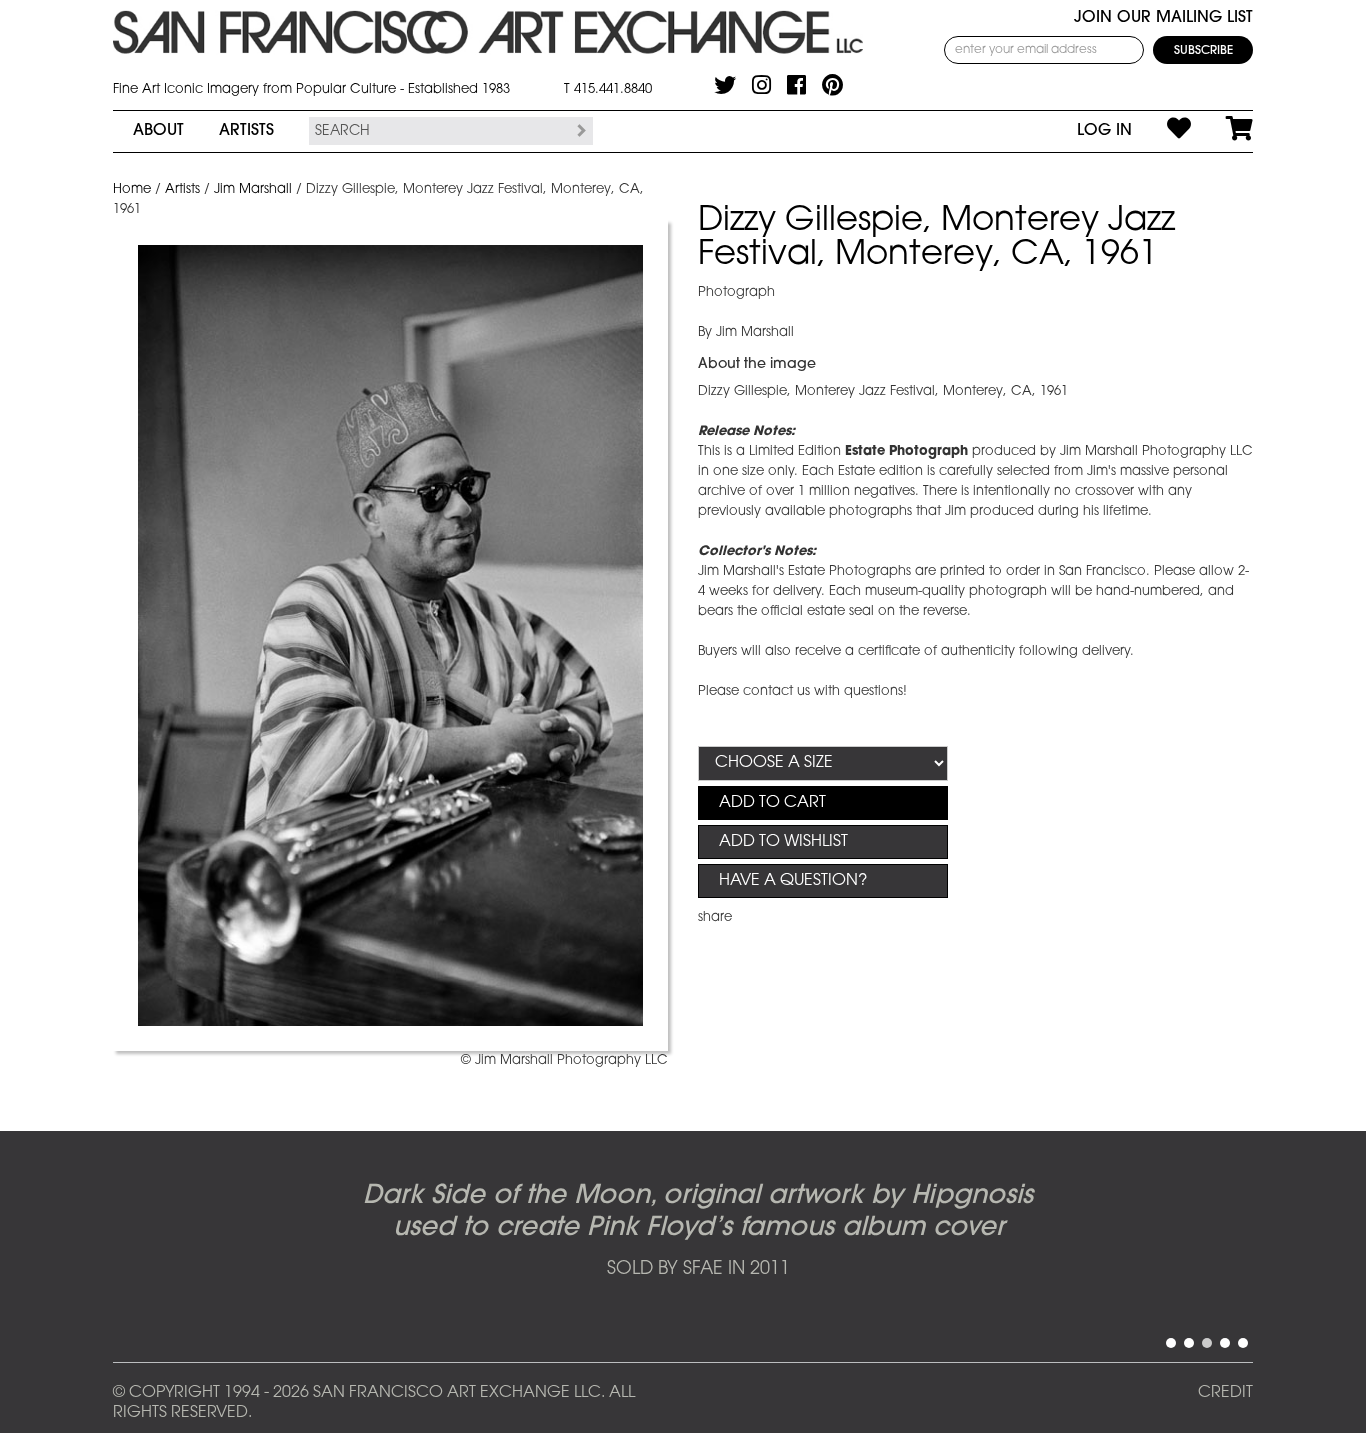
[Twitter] (725, 85)
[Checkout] (1222, 131)
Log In (1104, 131)
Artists (246, 131)
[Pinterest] (832, 85)
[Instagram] (761, 85)
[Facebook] (796, 85)
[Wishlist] (1161, 131)
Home (132, 189)
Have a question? (793, 881)
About (158, 131)
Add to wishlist (783, 842)
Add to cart (772, 803)
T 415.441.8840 (608, 89)
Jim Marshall (253, 189)
